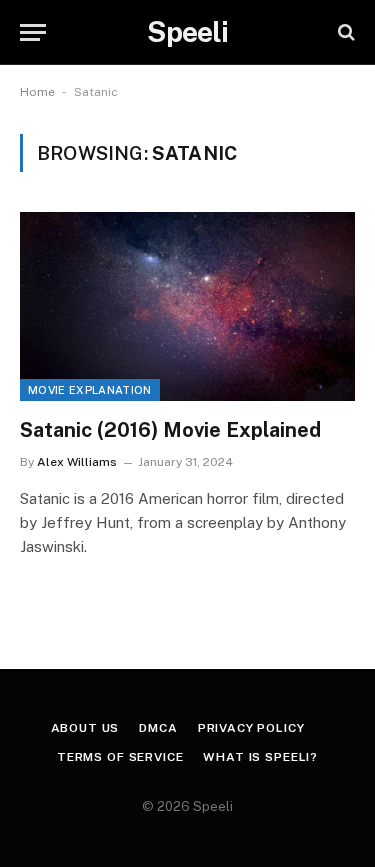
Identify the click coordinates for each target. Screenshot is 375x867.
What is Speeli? (260, 757)
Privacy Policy (251, 728)
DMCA (158, 728)
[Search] (344, 32)
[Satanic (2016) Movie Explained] (187, 306)
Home (37, 92)
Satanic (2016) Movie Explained (170, 430)
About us (85, 728)
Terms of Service (120, 757)
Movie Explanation (90, 390)
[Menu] (33, 32)
